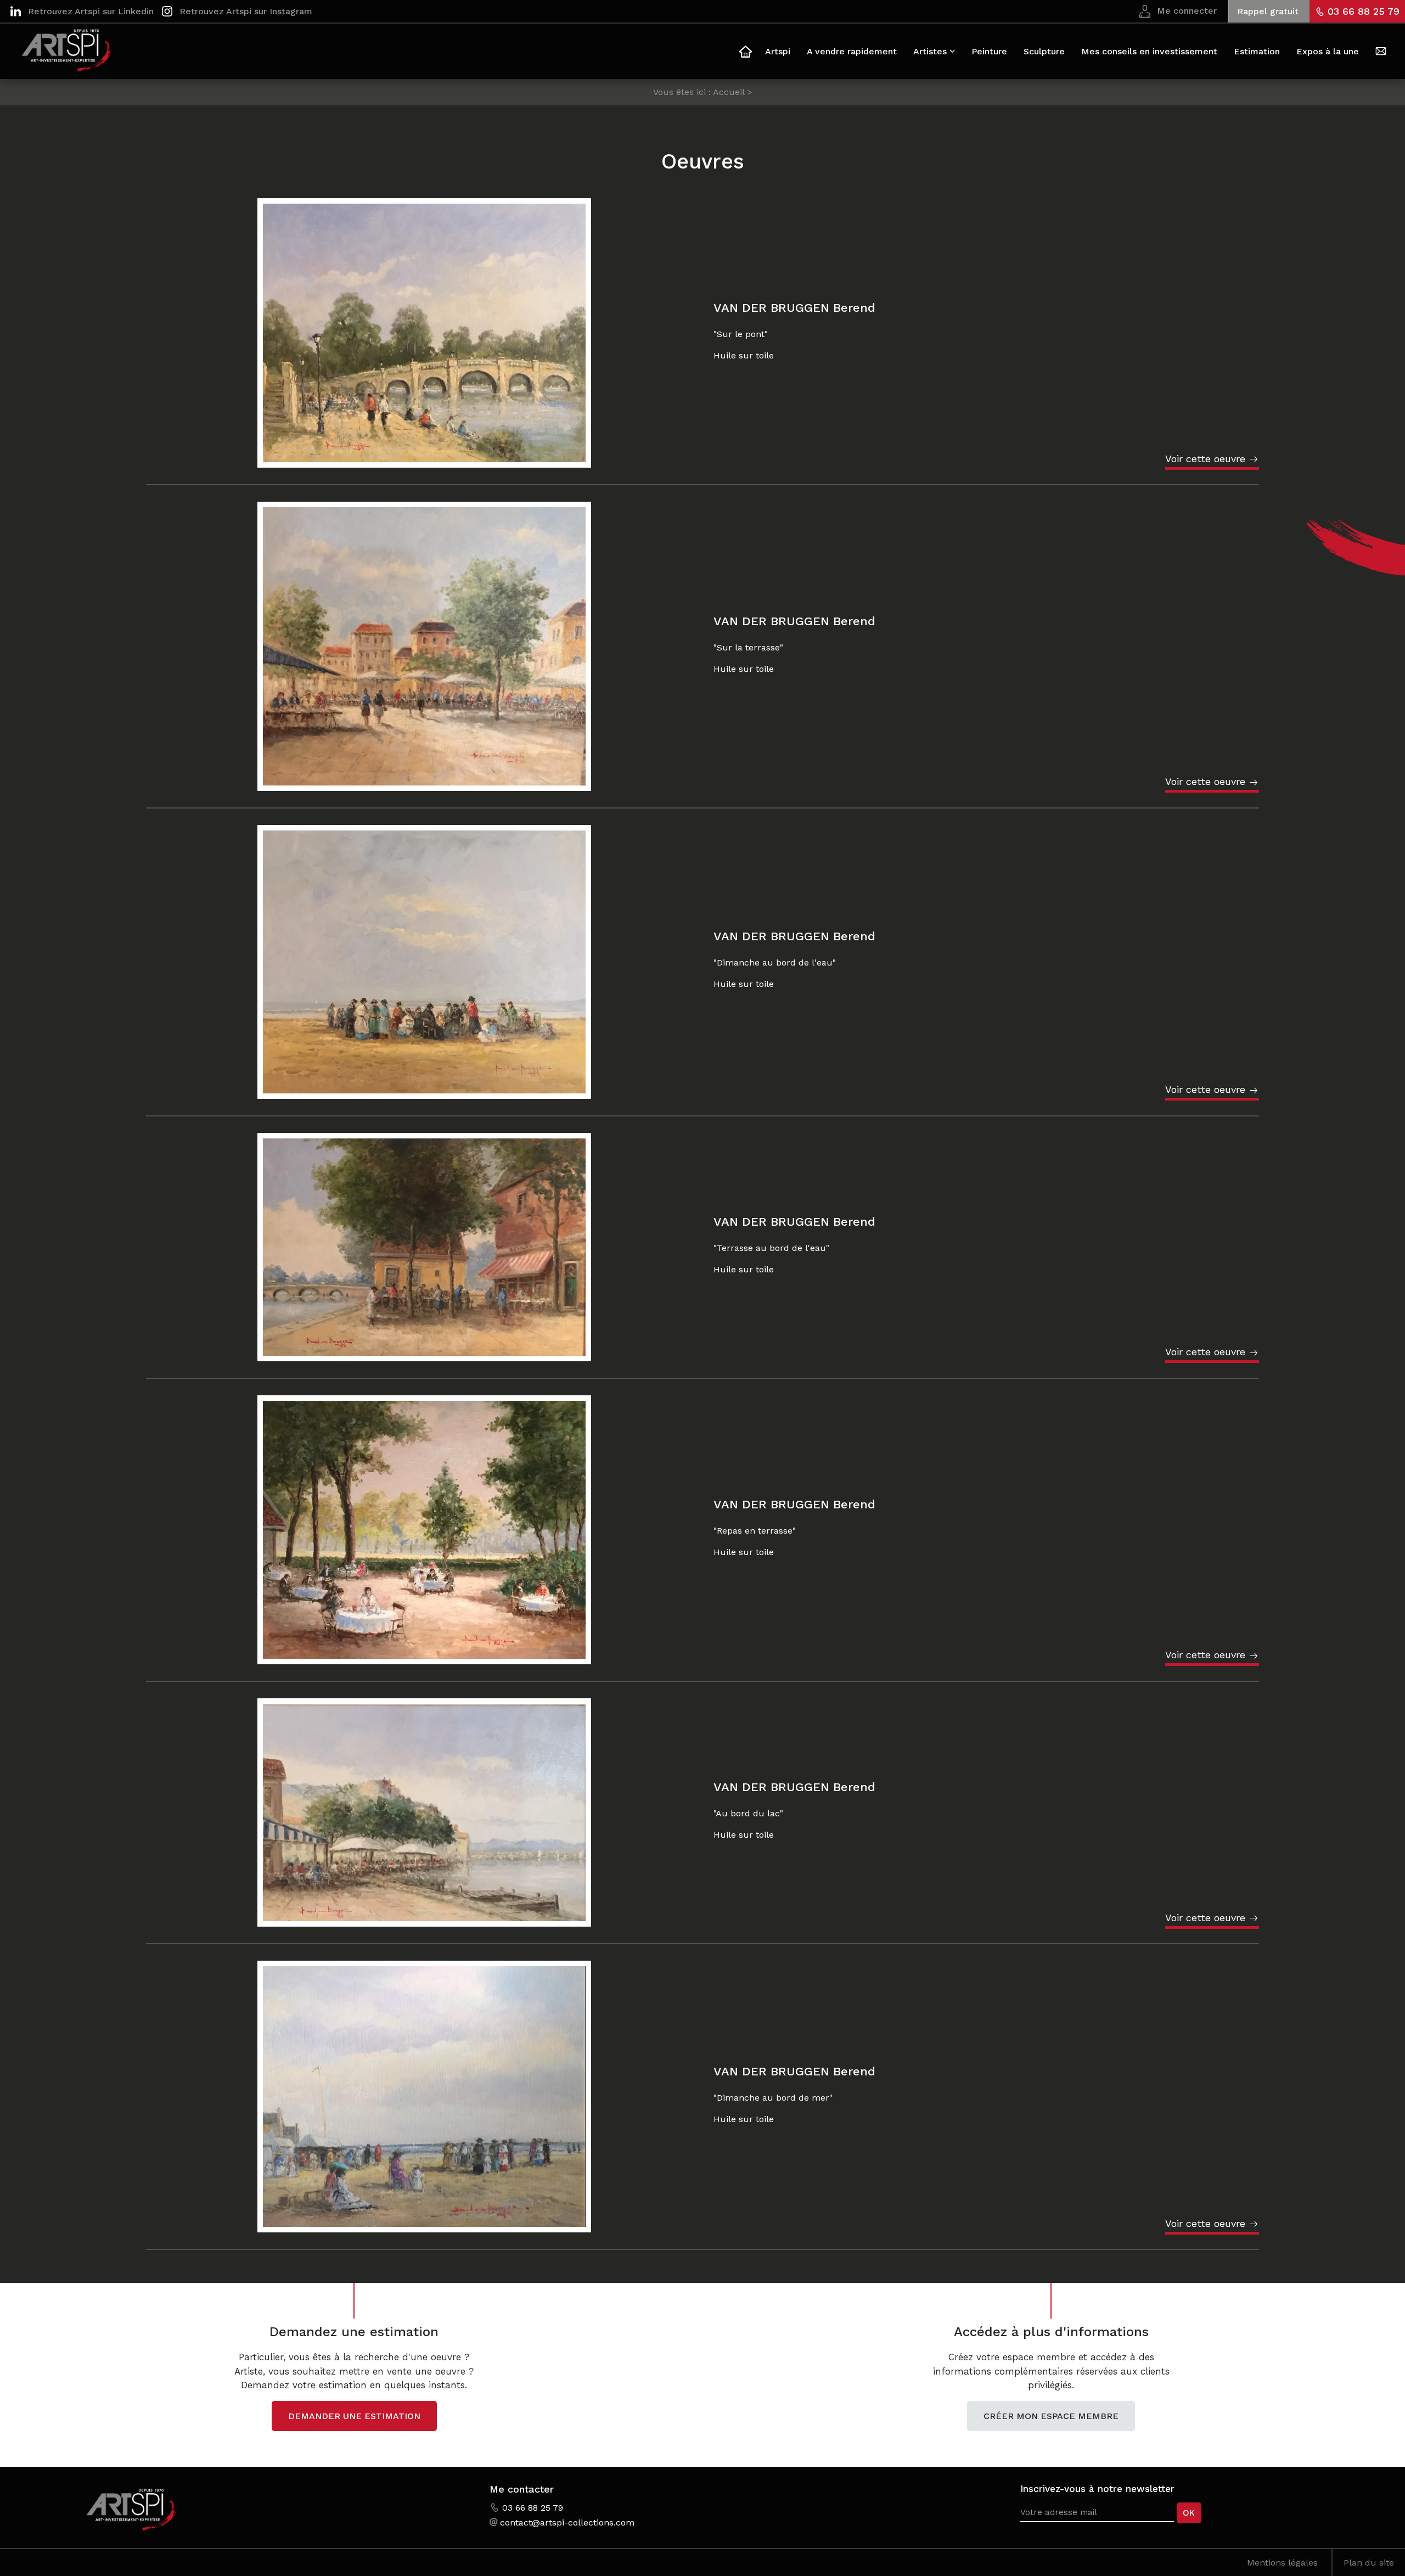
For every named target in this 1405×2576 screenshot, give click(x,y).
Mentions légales (1282, 2563)
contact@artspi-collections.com (567, 2522)
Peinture (989, 51)
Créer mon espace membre (1051, 2416)
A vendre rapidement (852, 51)
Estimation (1257, 51)
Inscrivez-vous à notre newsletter (1097, 2489)
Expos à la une (1328, 51)
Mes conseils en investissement (1149, 51)
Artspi (778, 51)
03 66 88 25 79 (1364, 11)
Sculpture (1044, 51)
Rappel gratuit (1268, 11)
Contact (1381, 53)
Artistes (930, 51)
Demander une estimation (354, 2416)
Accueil (744, 53)
